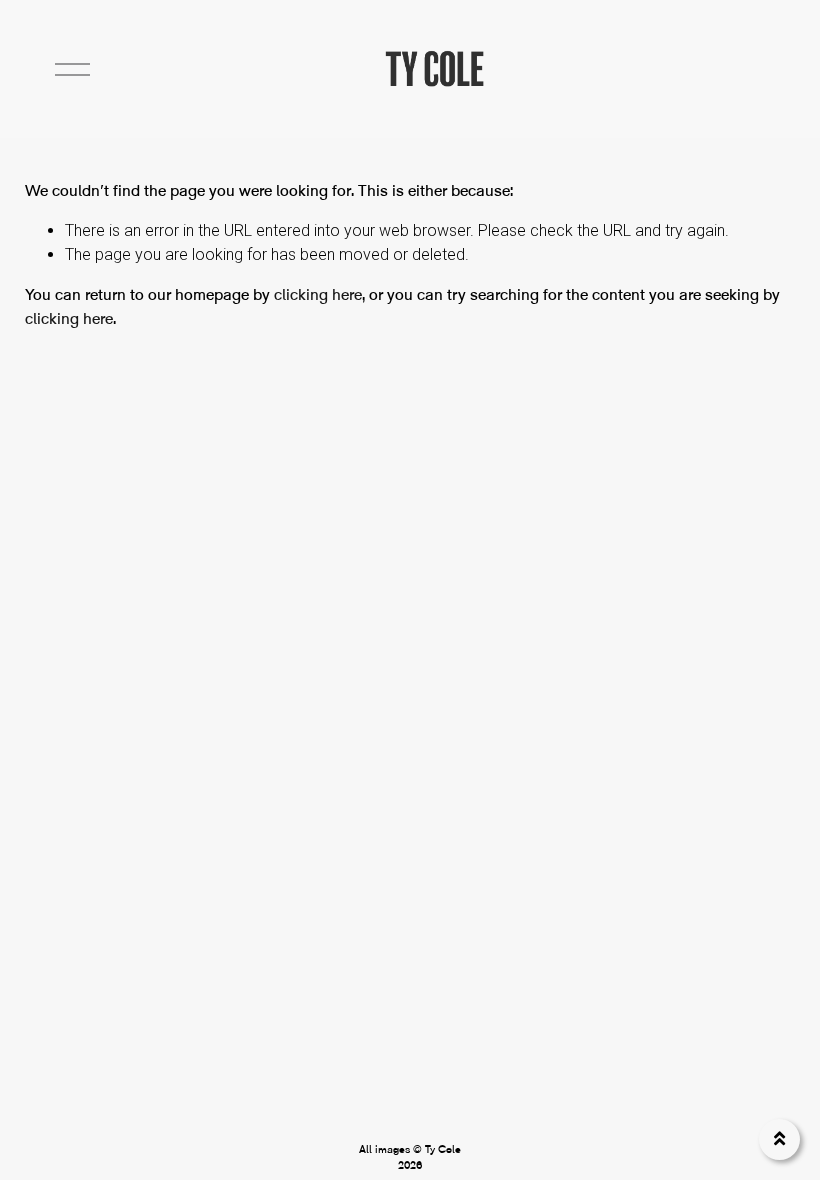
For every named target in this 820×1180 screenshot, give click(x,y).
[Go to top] (779, 1139)
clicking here (318, 294)
